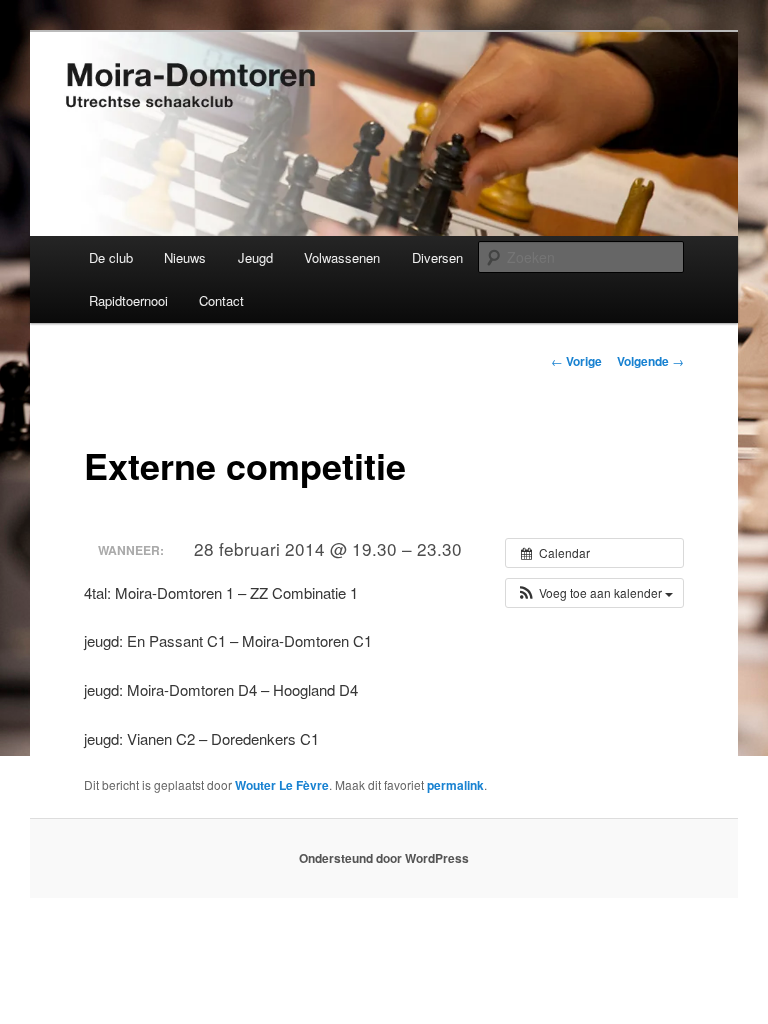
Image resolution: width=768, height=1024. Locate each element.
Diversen (437, 257)
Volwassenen (342, 257)
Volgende (650, 361)
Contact (221, 300)
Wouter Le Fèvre (282, 785)
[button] (594, 593)
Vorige (576, 361)
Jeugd (255, 257)
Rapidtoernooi (128, 300)
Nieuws (185, 257)
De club (111, 257)
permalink (455, 785)
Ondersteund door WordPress (384, 858)
